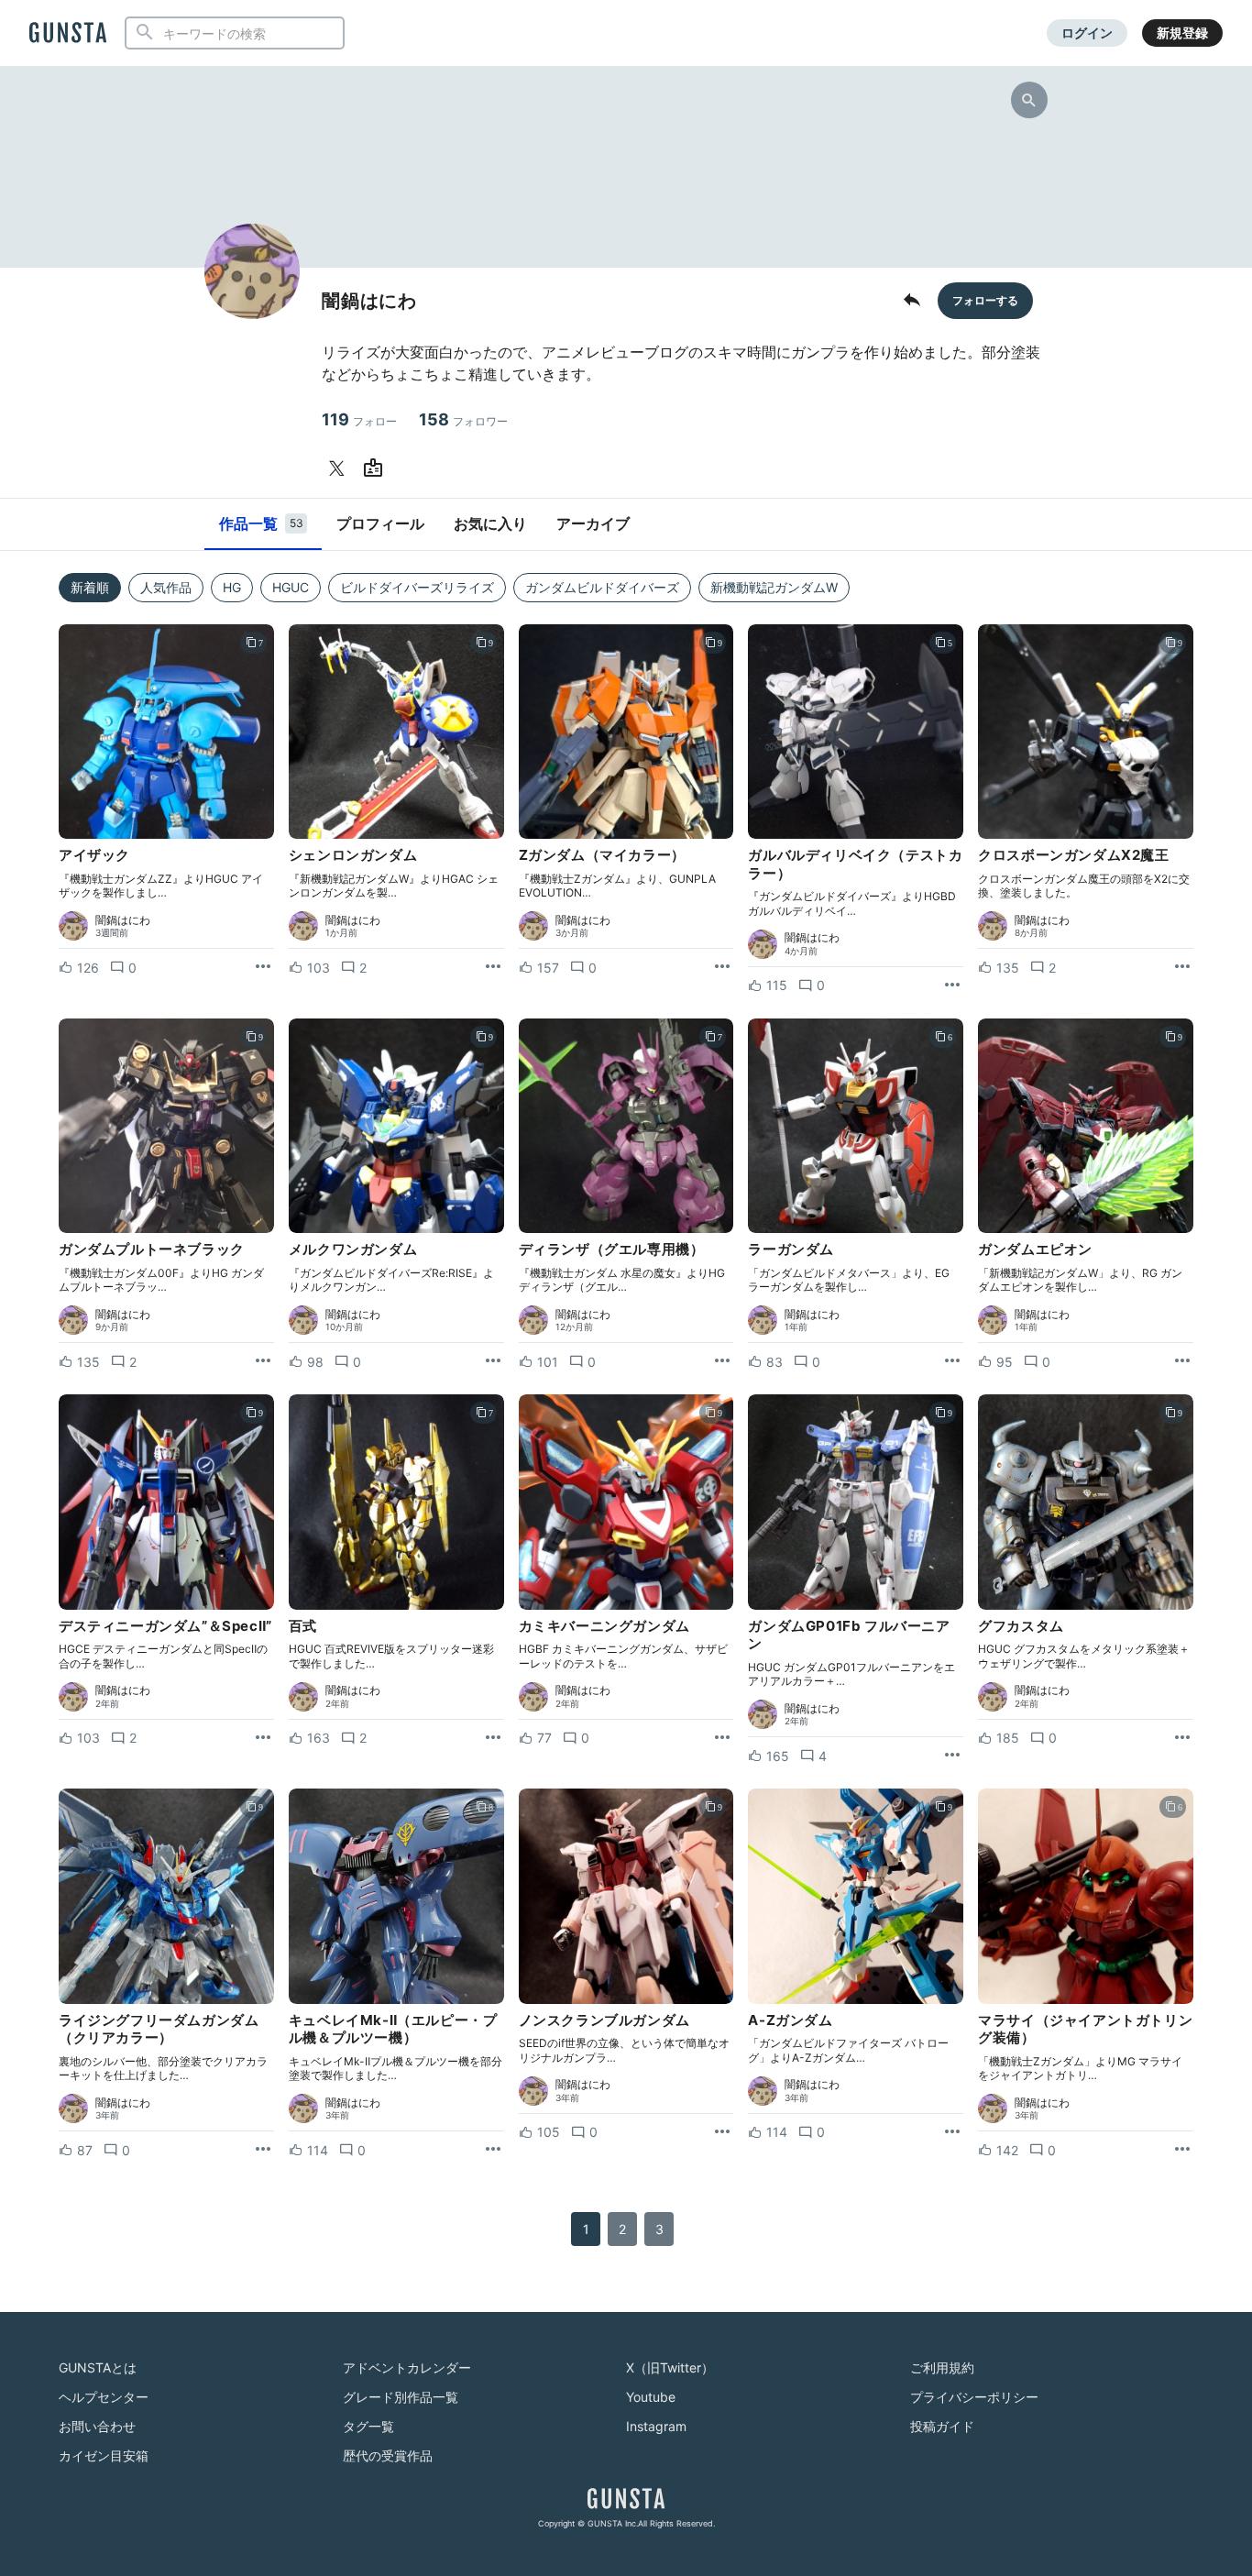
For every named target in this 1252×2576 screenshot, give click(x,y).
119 (359, 419)
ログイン (1087, 33)
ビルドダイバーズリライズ (417, 587)
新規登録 (1182, 33)
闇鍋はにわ (123, 920)
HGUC (291, 587)
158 (463, 419)
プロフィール (380, 523)
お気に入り (490, 523)
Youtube (651, 2397)
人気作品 (166, 587)
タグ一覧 (368, 2426)
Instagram (656, 2426)
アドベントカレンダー (407, 2367)
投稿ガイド (942, 2426)
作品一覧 (261, 523)
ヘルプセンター (104, 2397)
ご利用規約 (942, 2367)
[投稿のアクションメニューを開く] (263, 967)
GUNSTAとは (98, 2367)
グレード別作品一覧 (401, 2397)
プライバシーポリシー (974, 2397)
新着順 (90, 587)
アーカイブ (593, 523)
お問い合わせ (97, 2426)
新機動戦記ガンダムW (774, 587)
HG (232, 587)
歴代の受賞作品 (388, 2455)
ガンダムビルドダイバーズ (602, 587)
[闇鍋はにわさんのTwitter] (340, 468)
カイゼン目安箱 (104, 2455)
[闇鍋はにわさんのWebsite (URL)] (377, 468)
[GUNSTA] (68, 34)
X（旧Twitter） (670, 2367)
